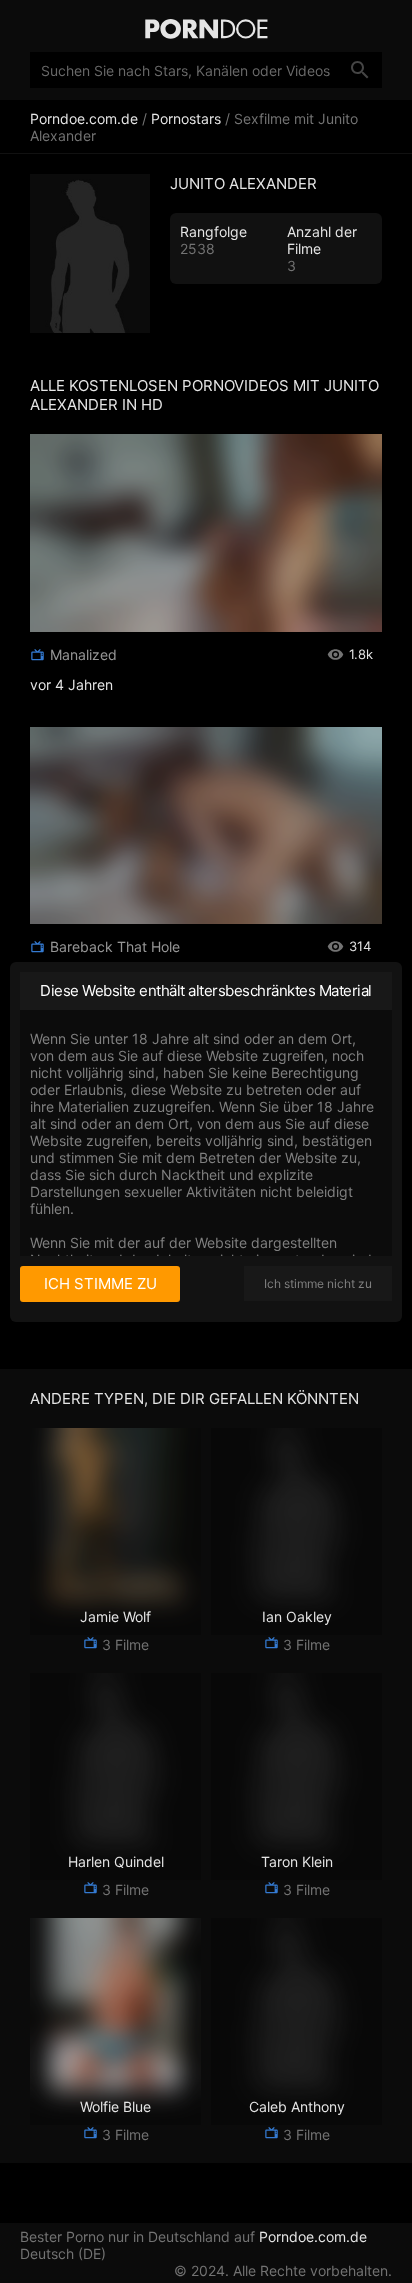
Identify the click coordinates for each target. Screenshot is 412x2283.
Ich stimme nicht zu (318, 1283)
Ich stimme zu (100, 1283)
